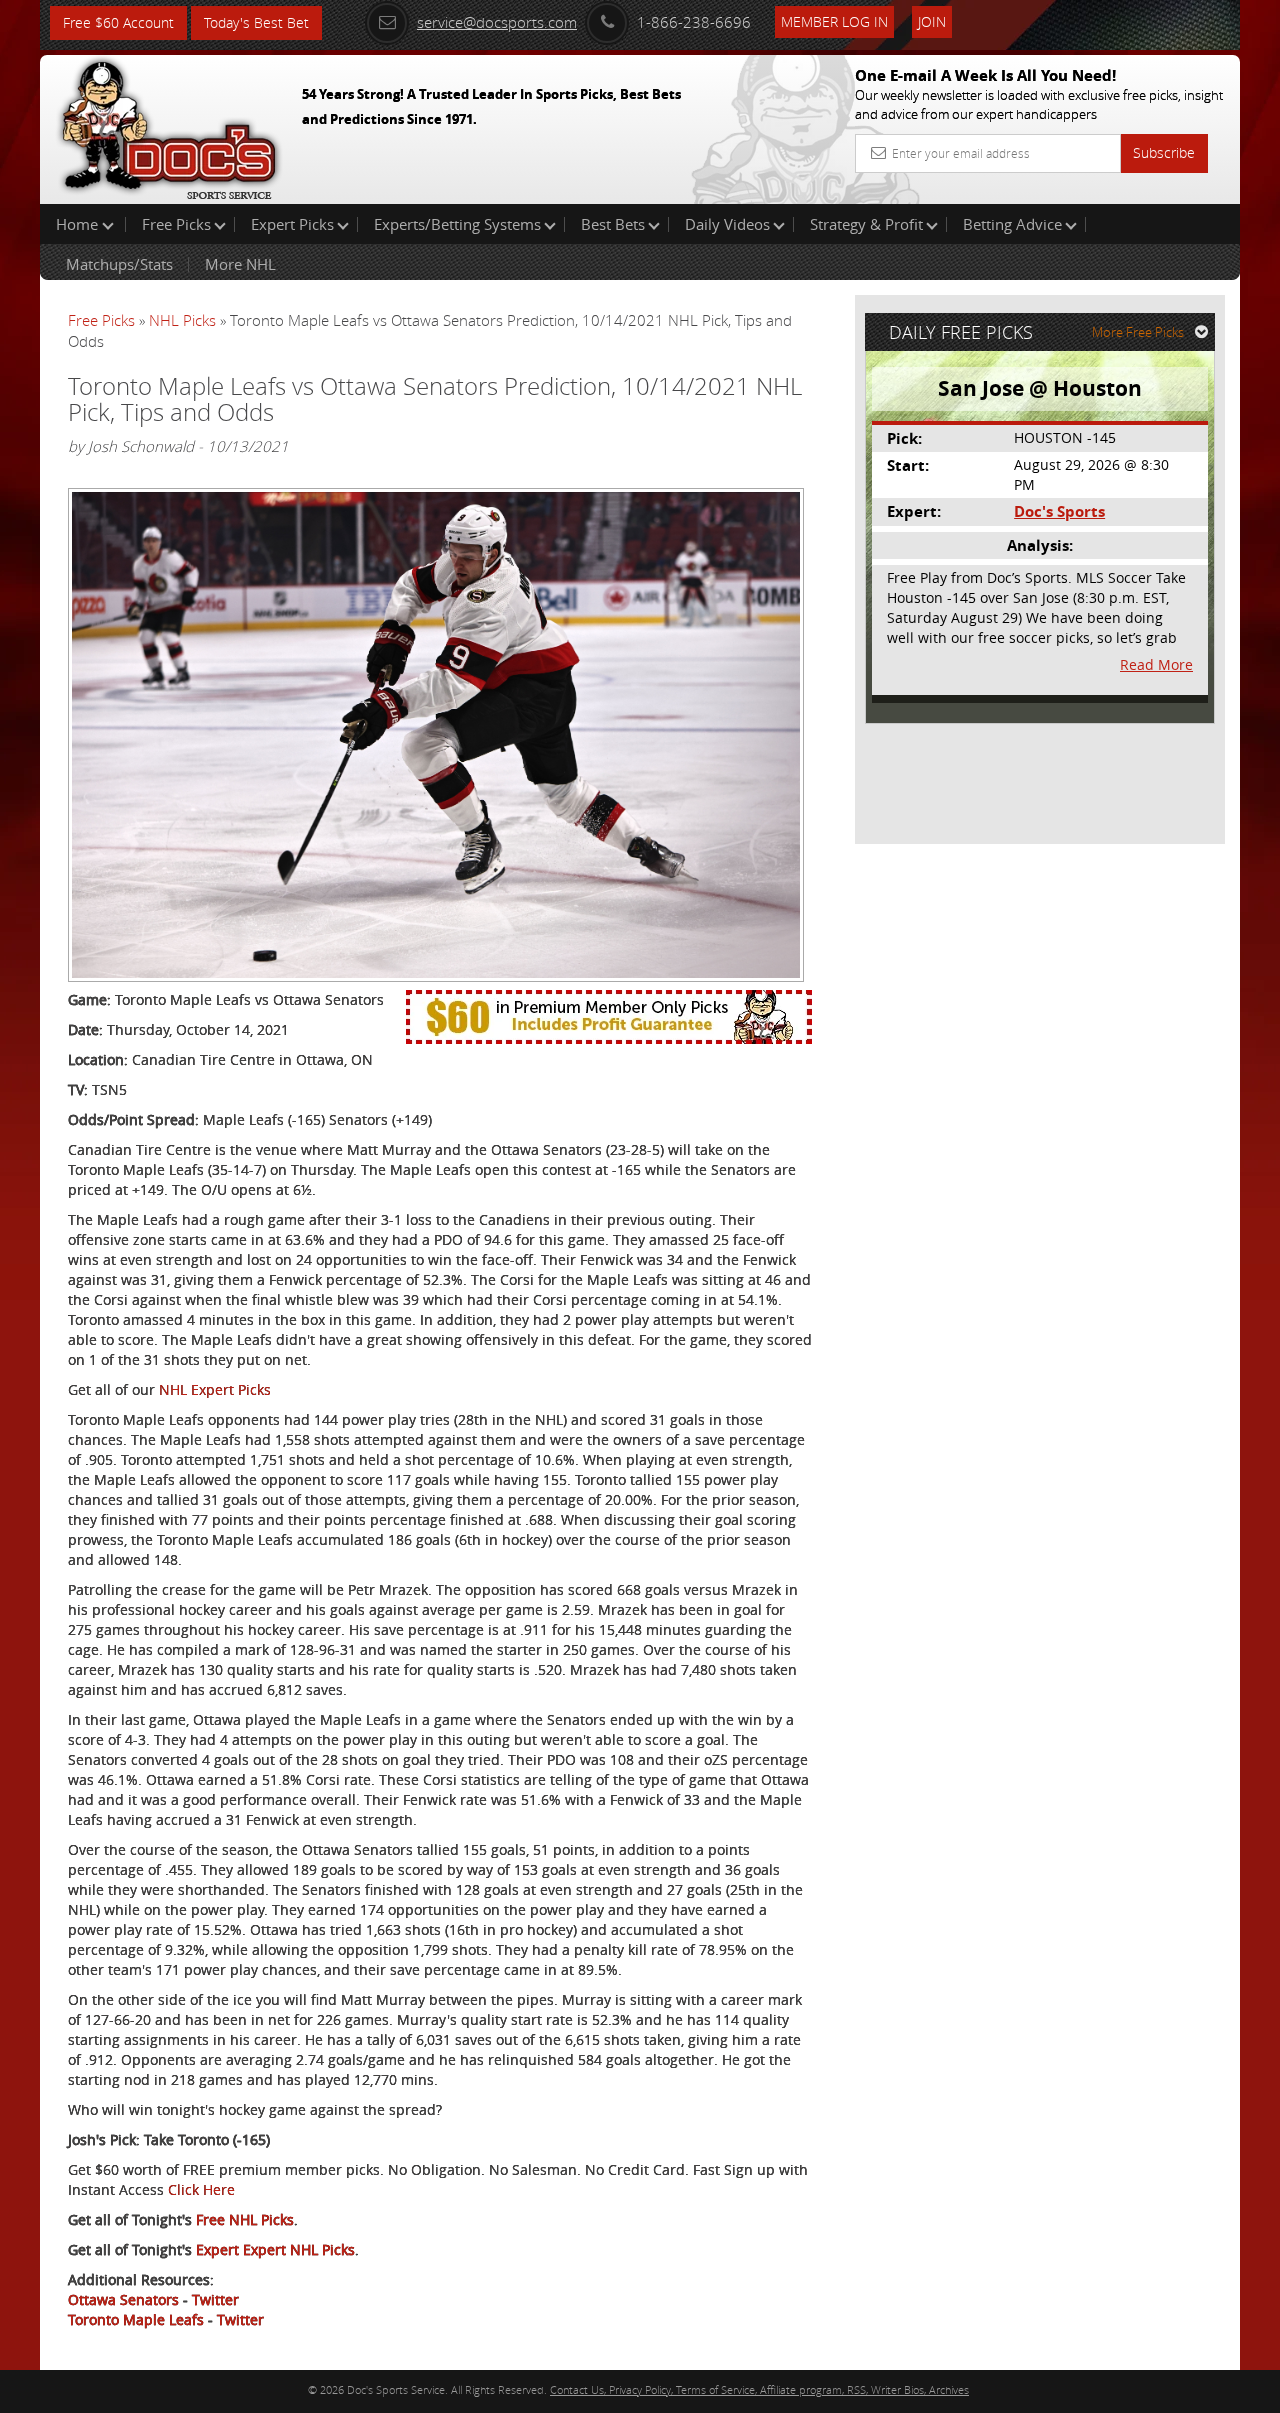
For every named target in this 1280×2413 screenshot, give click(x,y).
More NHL (240, 264)
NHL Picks (182, 320)
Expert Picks (292, 224)
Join (932, 21)
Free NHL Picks (245, 2219)
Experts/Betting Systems (457, 224)
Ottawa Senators (123, 2299)
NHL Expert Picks (215, 1389)
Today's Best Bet (256, 22)
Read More (1156, 664)
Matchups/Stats (119, 264)
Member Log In (834, 21)
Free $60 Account (118, 22)
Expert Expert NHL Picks (275, 2249)
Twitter (215, 2299)
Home (79, 224)
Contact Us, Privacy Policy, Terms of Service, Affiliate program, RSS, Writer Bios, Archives (759, 2389)
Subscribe (1164, 152)
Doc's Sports (1059, 511)
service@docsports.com (497, 22)
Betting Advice (1012, 224)
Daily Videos (727, 224)
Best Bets (613, 224)
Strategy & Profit (866, 224)
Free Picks (176, 224)
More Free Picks (1138, 332)
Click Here (201, 2189)
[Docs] (169, 125)
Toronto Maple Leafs (136, 2319)
